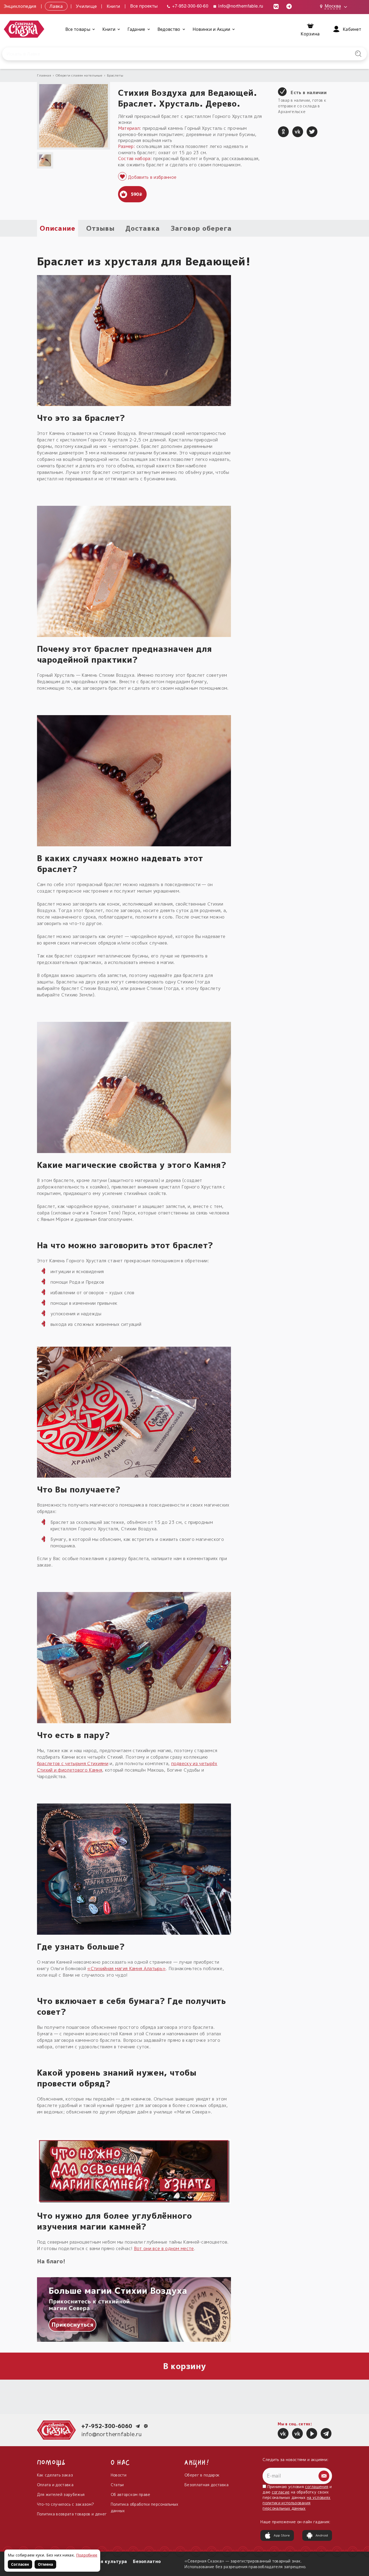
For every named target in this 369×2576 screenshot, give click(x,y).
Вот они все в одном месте (164, 2248)
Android (322, 2535)
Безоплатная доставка (207, 2485)
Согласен (20, 2564)
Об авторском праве (131, 2494)
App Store (282, 2535)
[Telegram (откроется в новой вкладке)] (289, 6)
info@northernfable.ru (240, 6)
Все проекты (144, 6)
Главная (44, 75)
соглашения (317, 2487)
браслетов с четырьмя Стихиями (73, 1763)
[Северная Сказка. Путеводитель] (297, 2433)
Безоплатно (147, 2561)
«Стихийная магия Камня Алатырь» (126, 1969)
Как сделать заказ (55, 2475)
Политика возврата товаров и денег (72, 2514)
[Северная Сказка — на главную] (24, 29)
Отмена (45, 2564)
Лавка (56, 6)
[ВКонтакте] (298, 132)
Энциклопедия (20, 6)
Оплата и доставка (55, 2485)
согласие (281, 2492)
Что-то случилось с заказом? (66, 2504)
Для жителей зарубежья (61, 2494)
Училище (86, 6)
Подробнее (87, 2555)
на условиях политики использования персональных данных (296, 2503)
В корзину (185, 2366)
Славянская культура (101, 2561)
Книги (114, 6)
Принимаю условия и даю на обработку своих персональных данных (297, 2497)
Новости (119, 2475)
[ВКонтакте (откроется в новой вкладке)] (276, 6)
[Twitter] (312, 132)
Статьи (117, 2485)
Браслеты (115, 75)
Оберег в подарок (202, 2475)
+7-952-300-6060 (107, 2426)
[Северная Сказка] (283, 2433)
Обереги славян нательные (79, 75)
